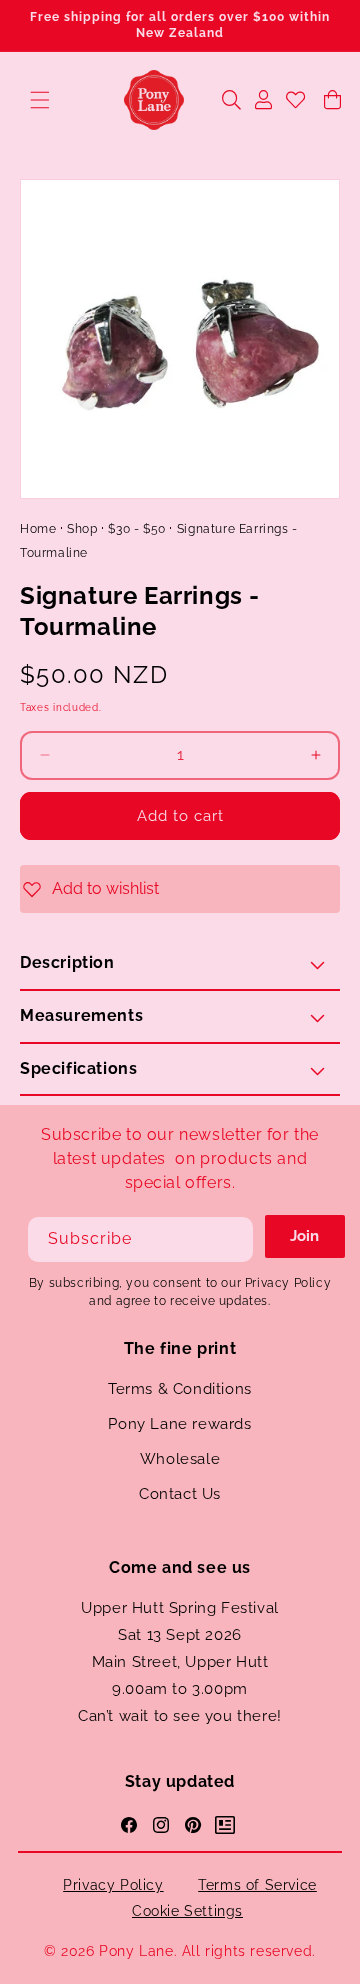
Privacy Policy (113, 1885)
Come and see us (180, 1567)
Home (38, 529)
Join (304, 1236)
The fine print (180, 1348)
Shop (82, 529)
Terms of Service (257, 1885)
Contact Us (180, 1494)
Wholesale (180, 1459)
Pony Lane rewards (179, 1424)
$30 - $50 (136, 529)
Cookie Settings (187, 1911)
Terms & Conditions (180, 1389)
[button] (40, 100)
